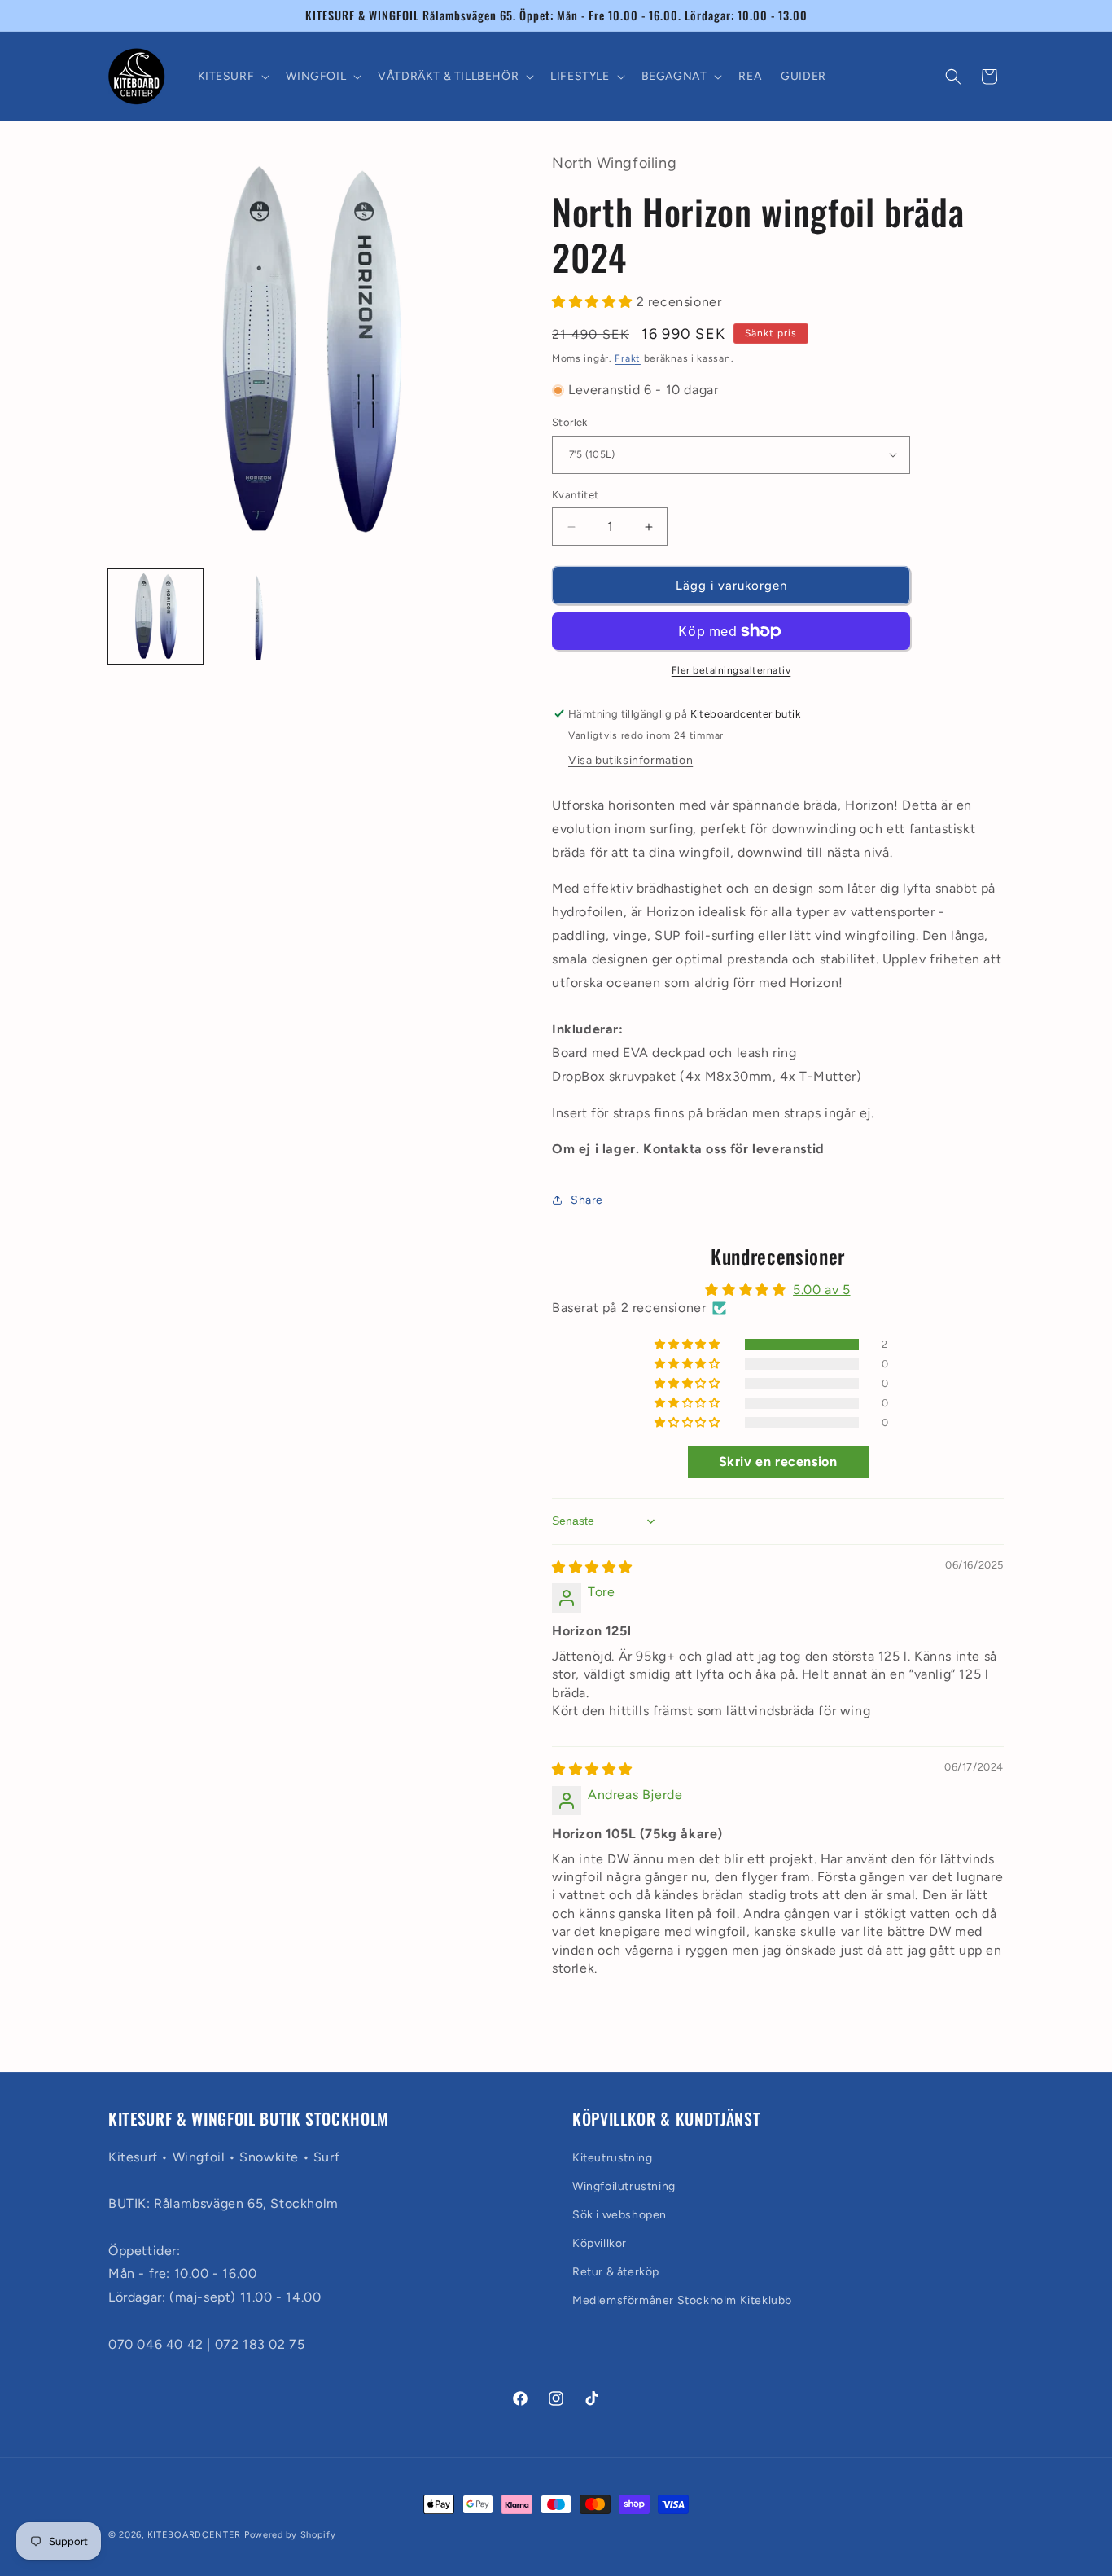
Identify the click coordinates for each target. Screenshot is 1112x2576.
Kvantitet (576, 495)
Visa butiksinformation (630, 760)
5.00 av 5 (821, 1290)
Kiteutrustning (612, 2157)
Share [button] (587, 1200)
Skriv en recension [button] (778, 1462)
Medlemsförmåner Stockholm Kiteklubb (682, 2300)
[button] (232, 77)
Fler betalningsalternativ (731, 670)
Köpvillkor (600, 2243)
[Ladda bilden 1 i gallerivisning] (155, 617)
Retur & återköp (616, 2272)
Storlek (570, 422)
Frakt (628, 358)
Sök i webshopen (619, 2215)
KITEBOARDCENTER (196, 2535)
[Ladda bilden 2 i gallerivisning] (258, 617)
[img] (592, 1567)
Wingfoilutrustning (624, 2185)
